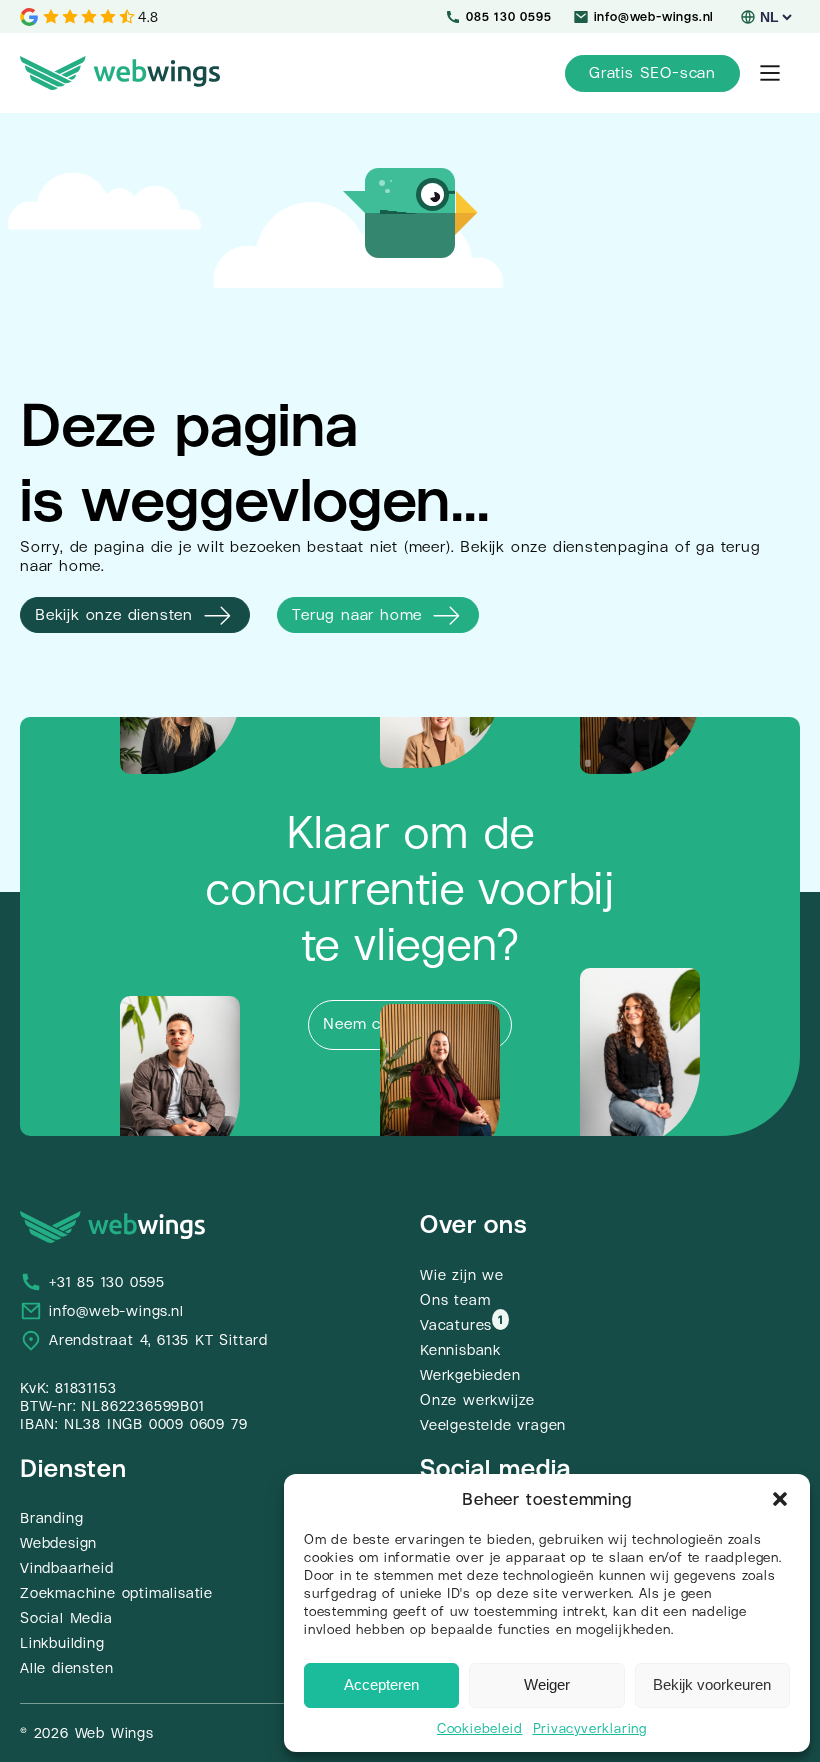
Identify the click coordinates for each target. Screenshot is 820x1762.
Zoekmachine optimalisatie (116, 1593)
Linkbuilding (62, 1643)
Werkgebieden (470, 1375)
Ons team (455, 1300)
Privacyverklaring (590, 1728)
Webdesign (58, 1543)
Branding (51, 1518)
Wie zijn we (462, 1275)
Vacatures (456, 1325)
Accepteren (381, 1684)
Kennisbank (460, 1350)
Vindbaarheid (67, 1568)
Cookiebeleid (480, 1728)
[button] (780, 1499)
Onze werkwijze (477, 1400)
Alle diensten (66, 1668)
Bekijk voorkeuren (712, 1684)
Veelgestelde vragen (493, 1425)
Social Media (66, 1618)
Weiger (547, 1684)
